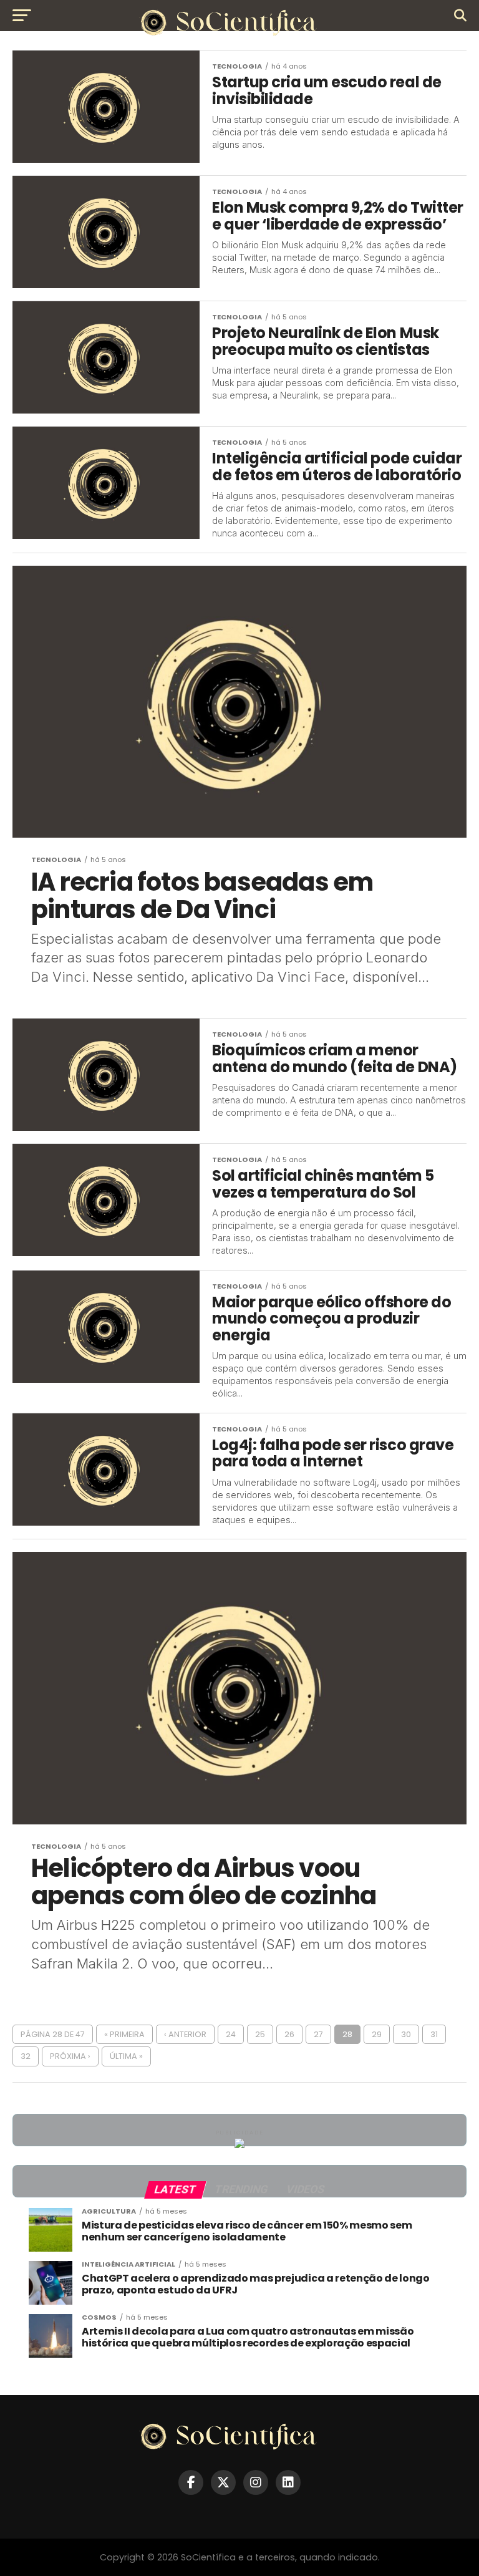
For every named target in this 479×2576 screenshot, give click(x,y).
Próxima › (70, 2056)
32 (26, 2056)
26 (289, 2034)
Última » (126, 2056)
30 (406, 2034)
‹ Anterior (185, 2034)
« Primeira (124, 2034)
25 (260, 2034)
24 (231, 2034)
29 (377, 2034)
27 (318, 2034)
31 (434, 2034)
